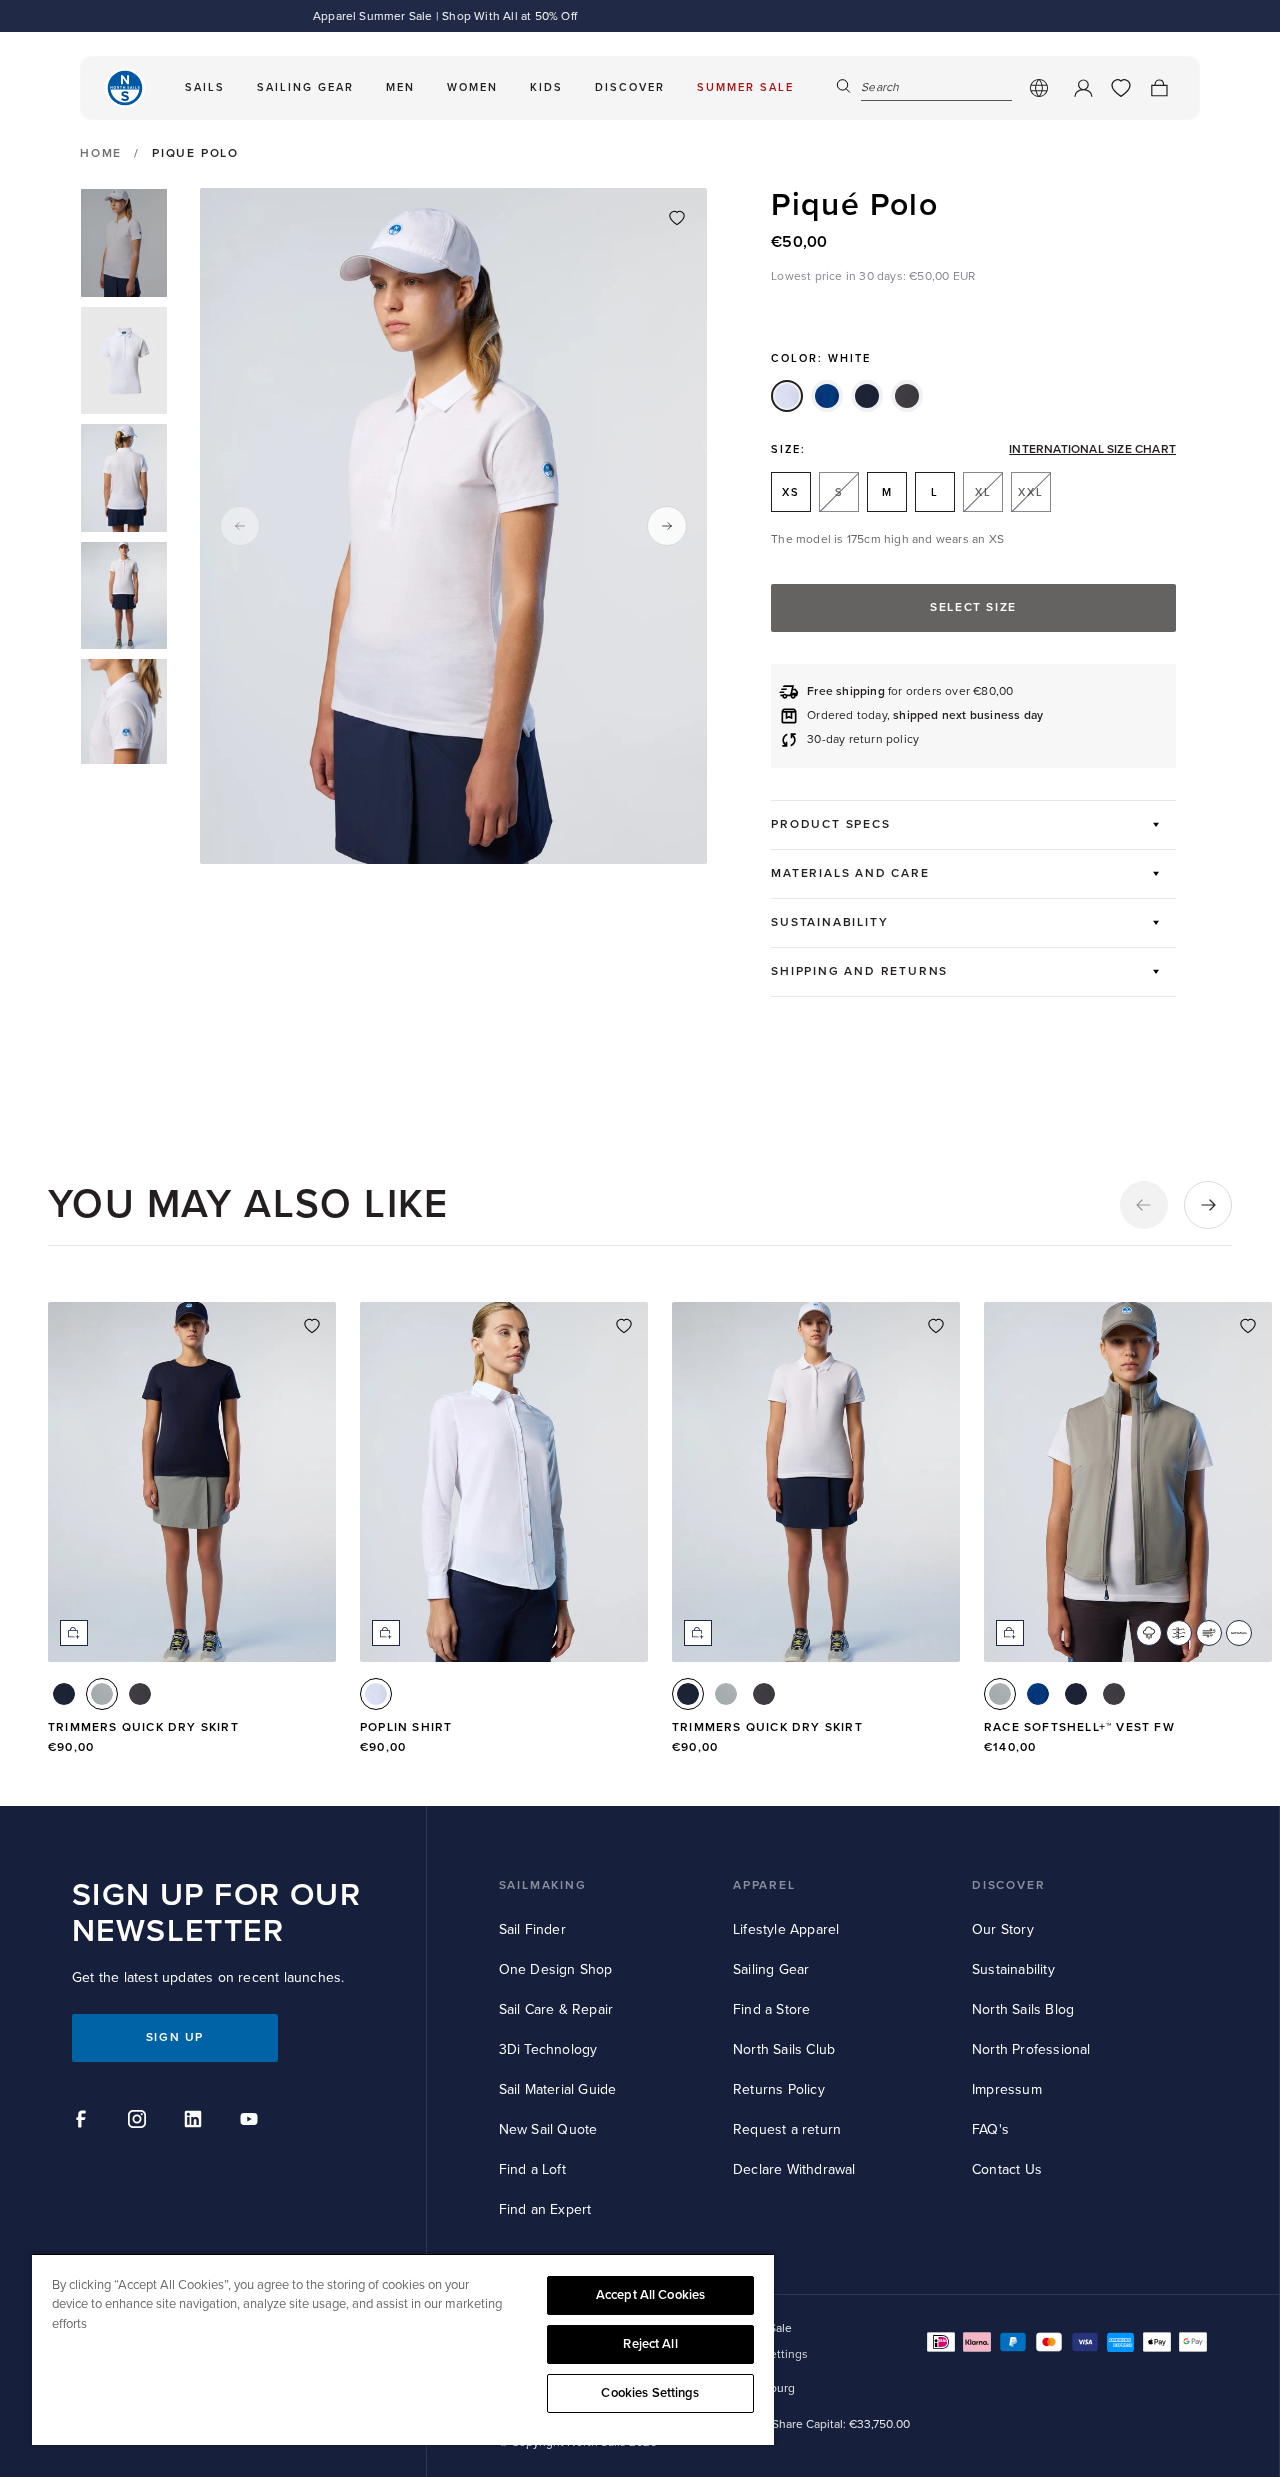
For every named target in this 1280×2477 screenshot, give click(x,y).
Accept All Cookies (650, 2295)
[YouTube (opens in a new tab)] (252, 2122)
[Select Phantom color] (140, 1694)
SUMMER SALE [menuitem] (745, 87)
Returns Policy (779, 2089)
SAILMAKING (543, 1885)
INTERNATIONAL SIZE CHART (1092, 450)
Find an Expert (545, 2209)
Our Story (1003, 1929)
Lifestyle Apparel (786, 1929)
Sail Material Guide (558, 2089)
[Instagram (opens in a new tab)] (140, 2122)
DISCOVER (1008, 1885)
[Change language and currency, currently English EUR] (1039, 88)
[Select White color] (376, 1694)
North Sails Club (784, 2049)
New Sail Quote (548, 2129)
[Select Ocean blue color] (1038, 1694)
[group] (124, 243)
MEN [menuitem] (400, 87)
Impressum (1007, 2089)
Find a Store (771, 2009)
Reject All (650, 2344)
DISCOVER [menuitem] (630, 87)
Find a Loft (532, 2169)
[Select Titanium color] (102, 1694)
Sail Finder (532, 1929)
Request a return (787, 2129)
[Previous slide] (240, 526)
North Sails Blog (1023, 2009)
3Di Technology (548, 2049)
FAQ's (990, 2129)
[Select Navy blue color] (64, 1694)
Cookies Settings (650, 2393)
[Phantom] (907, 396)
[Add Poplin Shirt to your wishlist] (624, 1326)
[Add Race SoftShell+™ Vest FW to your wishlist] (1248, 1326)
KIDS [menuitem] (546, 87)
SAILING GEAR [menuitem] (305, 87)
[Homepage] (125, 88)
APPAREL (764, 1885)
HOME (101, 154)
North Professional (1031, 2049)
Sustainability (1013, 1969)
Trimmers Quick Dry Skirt (143, 1727)
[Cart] (1159, 88)
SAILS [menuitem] (205, 87)
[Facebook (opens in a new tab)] (84, 2122)
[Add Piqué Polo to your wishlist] (677, 218)
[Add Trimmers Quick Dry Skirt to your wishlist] (312, 1326)
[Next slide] (667, 526)
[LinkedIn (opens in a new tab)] (196, 2122)
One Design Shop (556, 1969)
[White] (787, 396)
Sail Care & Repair (556, 2009)
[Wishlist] (1121, 88)
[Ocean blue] (827, 396)
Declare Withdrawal (794, 2169)
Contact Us (1007, 2169)
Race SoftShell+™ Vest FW (1079, 1727)
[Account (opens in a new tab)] (1083, 88)
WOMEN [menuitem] (472, 87)
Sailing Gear (771, 1969)
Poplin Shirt (406, 1727)
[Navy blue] (867, 396)
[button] (1144, 1205)
